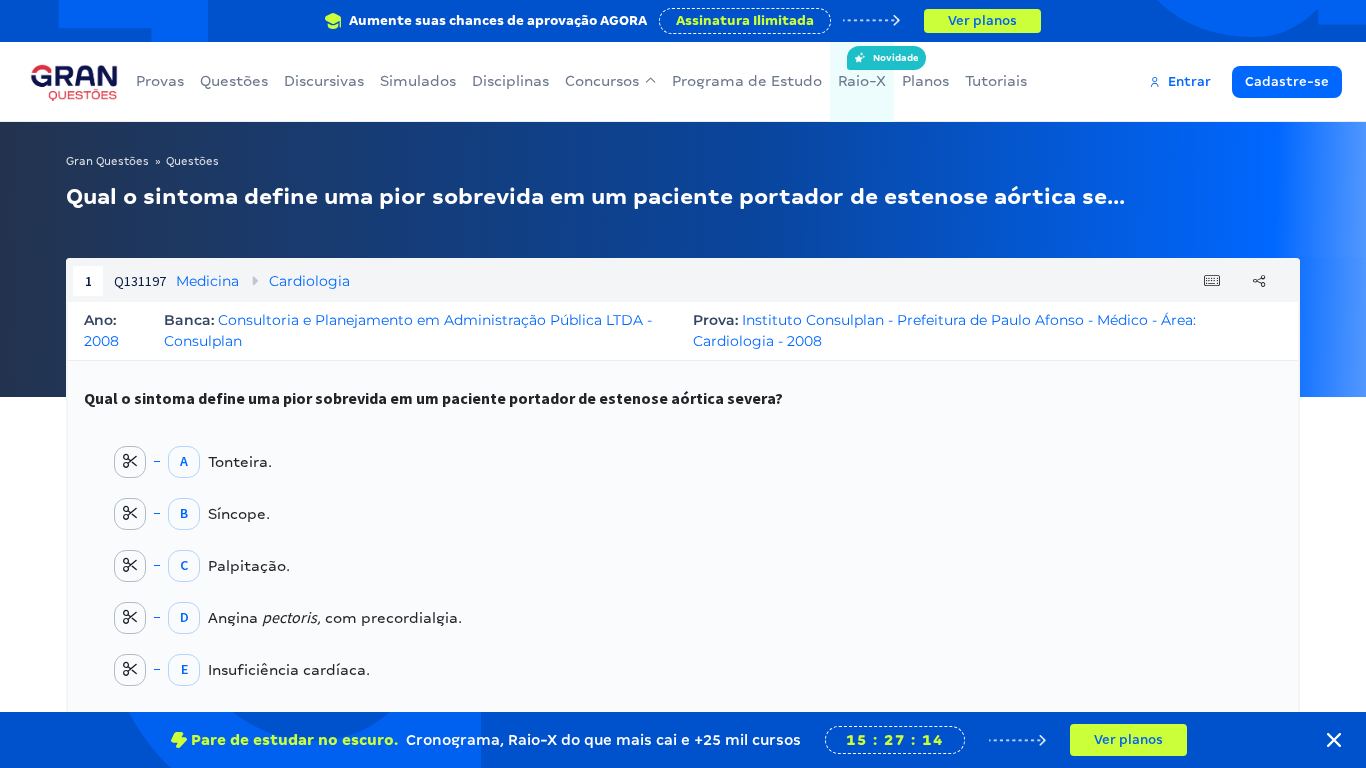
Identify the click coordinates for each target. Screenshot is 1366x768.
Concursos (602, 81)
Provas (160, 81)
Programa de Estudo (747, 81)
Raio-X (862, 71)
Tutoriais (996, 81)
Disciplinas (510, 81)
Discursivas (324, 81)
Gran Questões (107, 161)
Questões (234, 81)
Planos (925, 81)
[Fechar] (1334, 740)
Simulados (418, 81)
